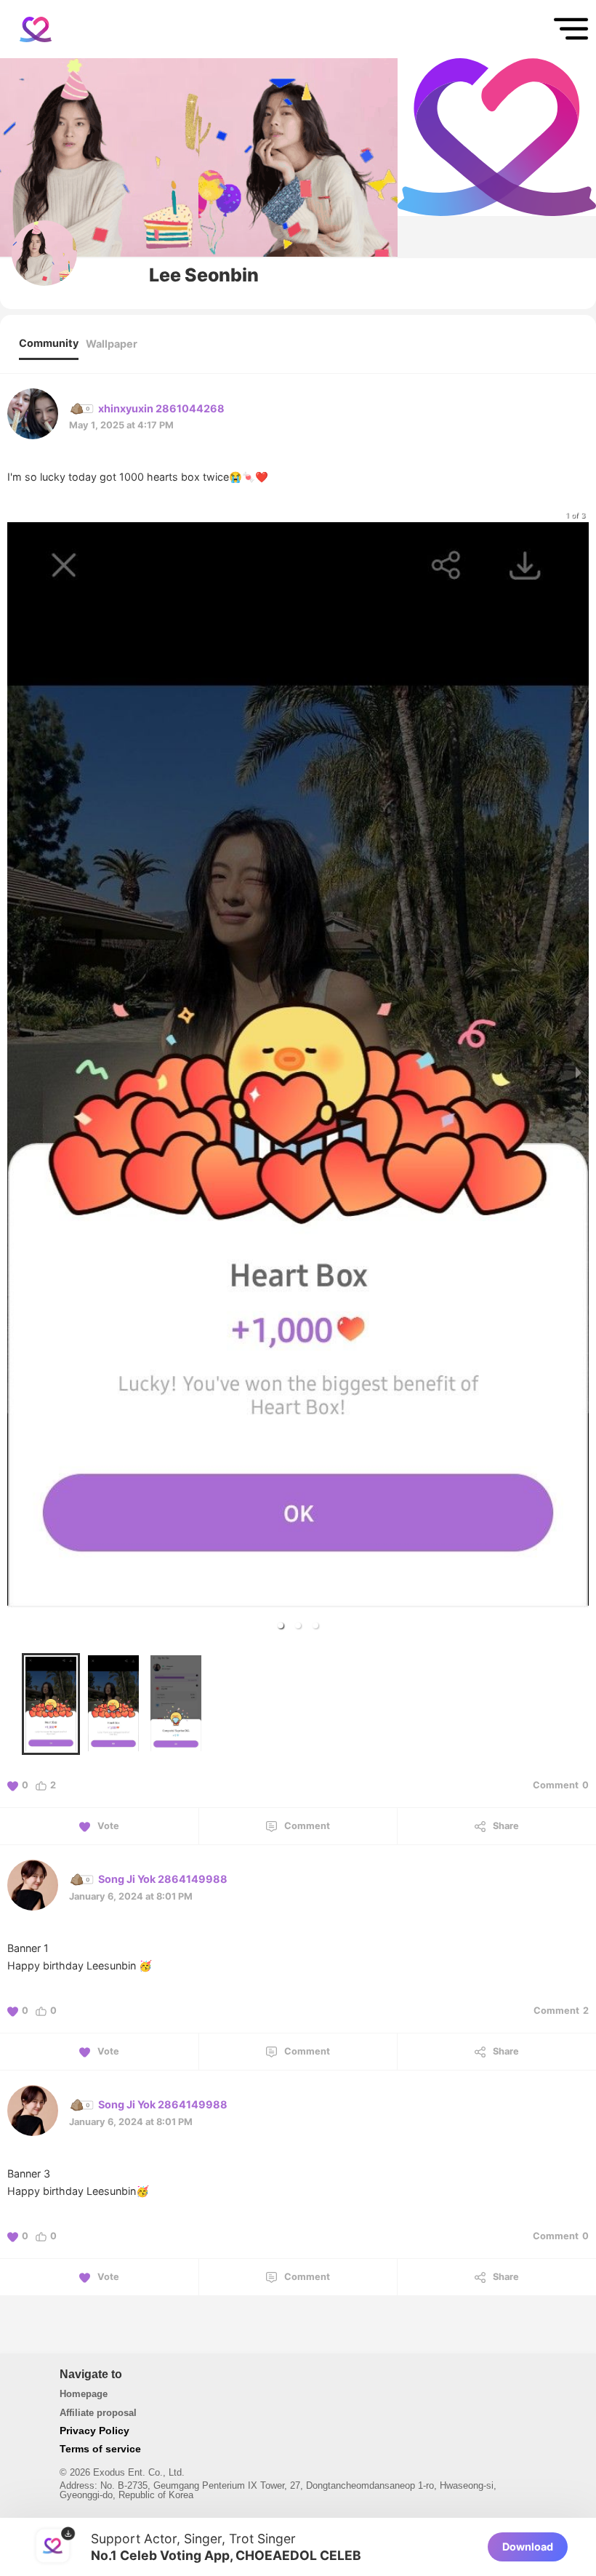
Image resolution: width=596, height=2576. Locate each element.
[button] (281, 1625)
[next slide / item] (579, 1072)
